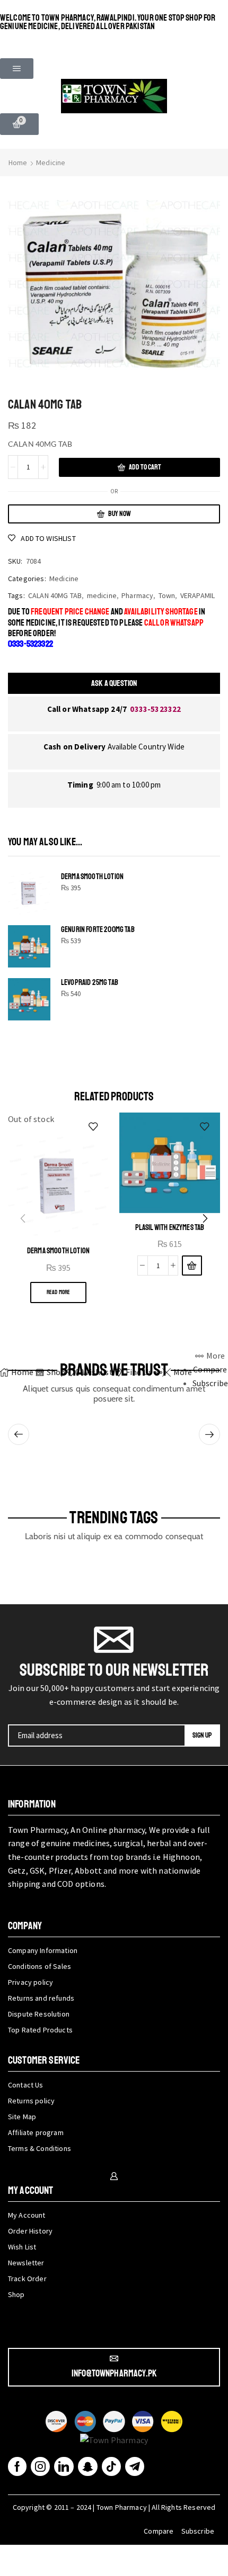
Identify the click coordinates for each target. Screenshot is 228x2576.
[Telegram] (135, 2466)
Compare (159, 2531)
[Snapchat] (88, 2466)
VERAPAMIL (198, 595)
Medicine (51, 162)
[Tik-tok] (111, 2466)
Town (167, 595)
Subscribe (198, 2531)
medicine (102, 595)
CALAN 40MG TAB (55, 595)
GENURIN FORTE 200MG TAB (98, 930)
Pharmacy (137, 595)
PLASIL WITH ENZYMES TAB (170, 1227)
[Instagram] (40, 2466)
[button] (17, 69)
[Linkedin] (64, 2466)
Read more (58, 1292)
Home (18, 162)
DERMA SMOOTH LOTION (92, 877)
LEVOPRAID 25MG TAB (90, 983)
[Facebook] (17, 2466)
